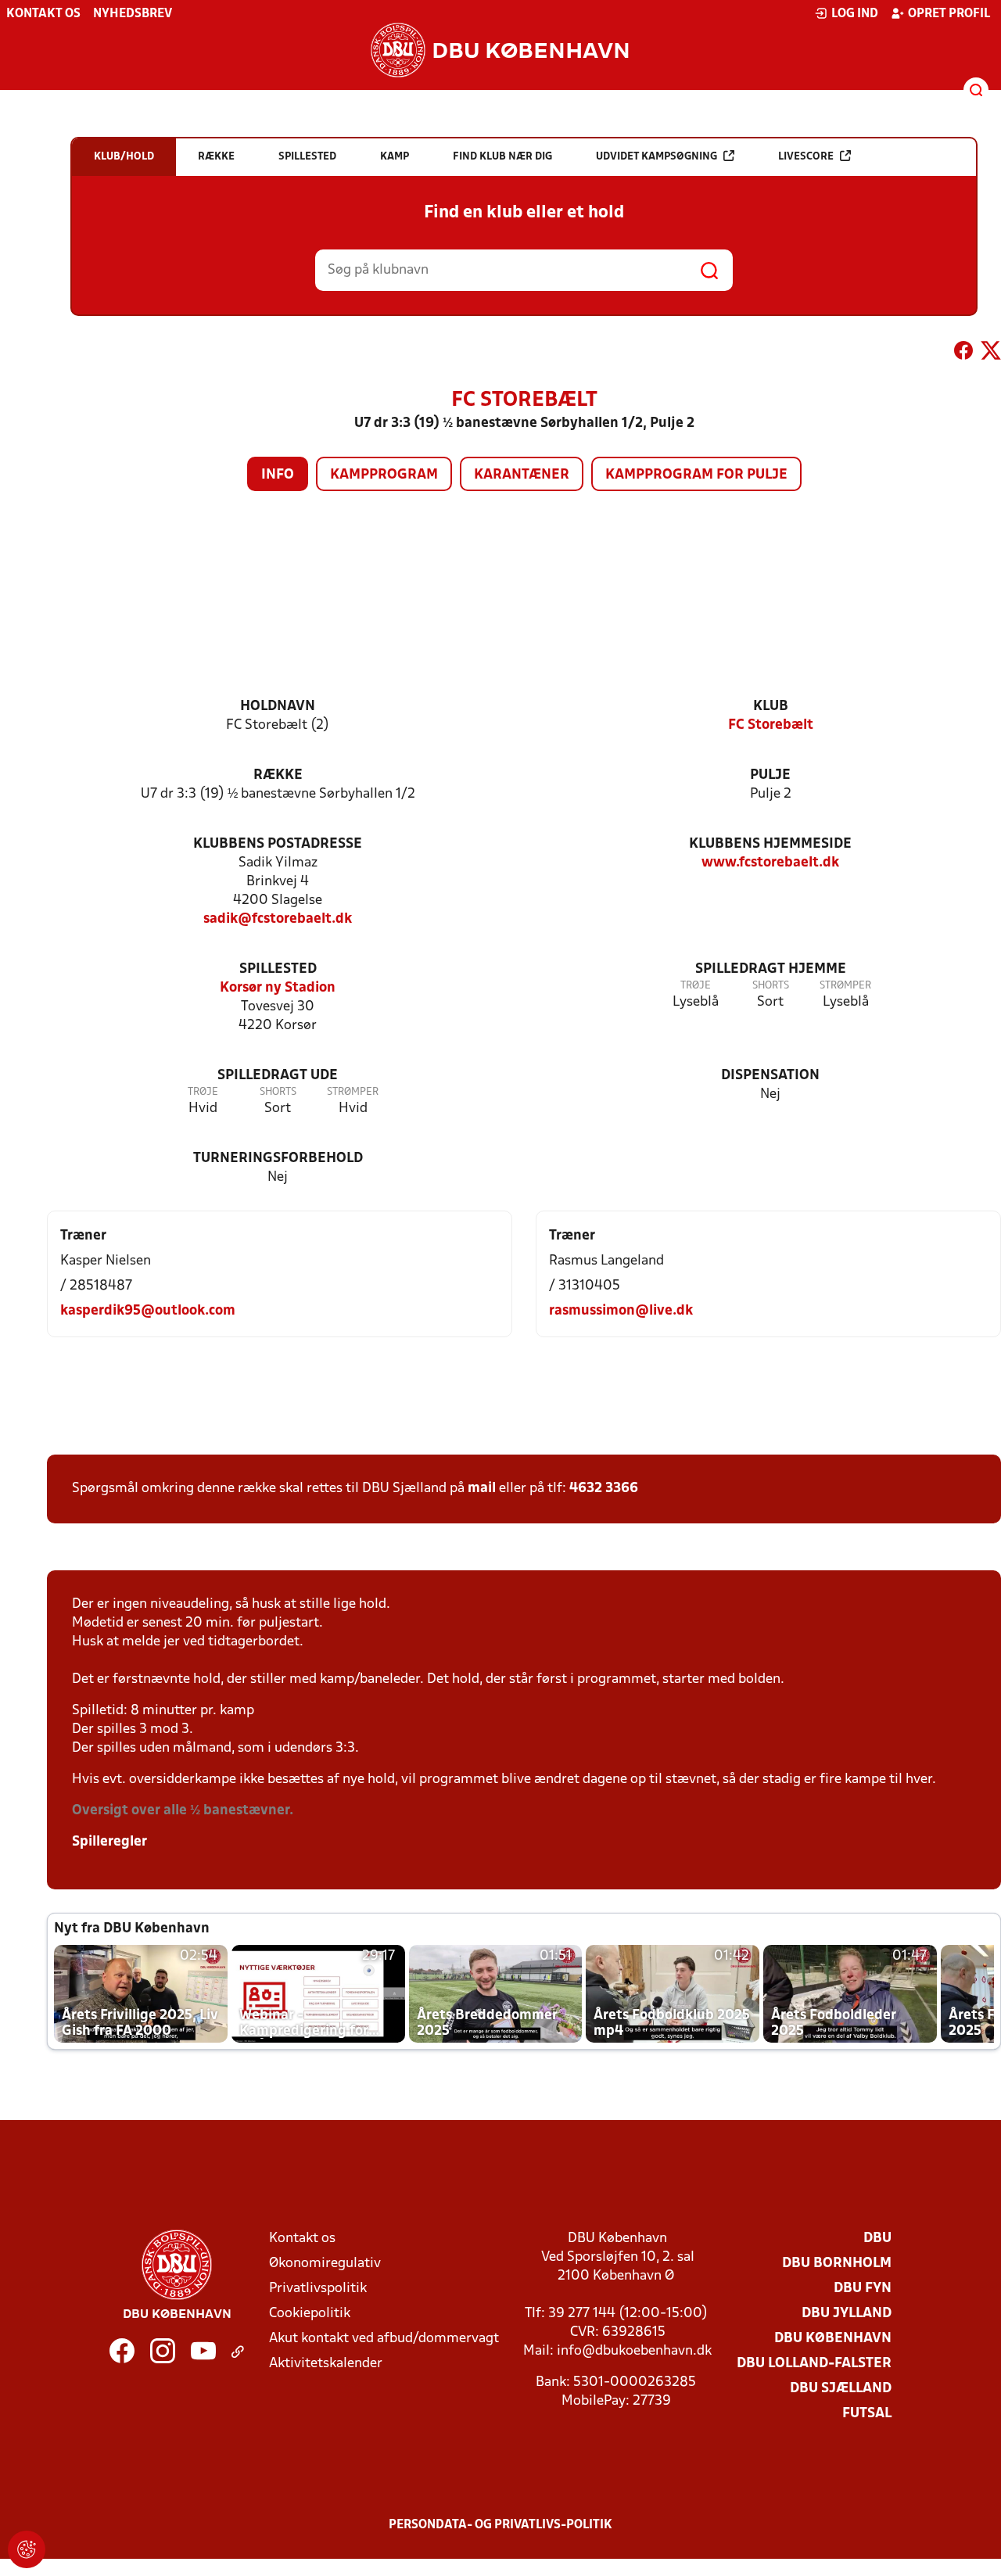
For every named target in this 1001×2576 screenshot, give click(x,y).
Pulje (770, 775)
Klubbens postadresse (278, 844)
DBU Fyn (863, 2289)
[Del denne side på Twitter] (991, 353)
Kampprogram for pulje (696, 475)
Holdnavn (278, 707)
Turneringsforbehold (278, 1159)
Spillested (278, 969)
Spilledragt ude (278, 1076)
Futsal (867, 2414)
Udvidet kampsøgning (657, 157)
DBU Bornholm (837, 2264)
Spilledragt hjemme (771, 969)
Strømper (845, 986)
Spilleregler (109, 1842)
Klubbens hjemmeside (770, 844)
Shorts (771, 986)
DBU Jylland (847, 2314)
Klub (771, 707)
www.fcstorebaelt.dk (770, 863)
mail (482, 1489)
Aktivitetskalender (326, 2364)
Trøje (696, 986)
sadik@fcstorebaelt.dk (278, 919)
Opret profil (949, 14)
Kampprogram (384, 475)
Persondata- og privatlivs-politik (500, 2525)
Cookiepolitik (310, 2314)
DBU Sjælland (841, 2389)
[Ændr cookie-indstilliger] (27, 2549)
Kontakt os (43, 14)
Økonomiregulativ (325, 2264)
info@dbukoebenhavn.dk (634, 2351)
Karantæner (522, 475)
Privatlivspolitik (318, 2289)
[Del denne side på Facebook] (963, 353)
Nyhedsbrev (133, 14)
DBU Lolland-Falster (814, 2364)
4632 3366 (604, 1489)
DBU (877, 2239)
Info (278, 475)
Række (278, 775)
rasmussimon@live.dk (621, 1311)
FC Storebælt (771, 725)
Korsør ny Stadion (278, 988)
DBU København (833, 2339)
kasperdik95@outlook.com (148, 1311)
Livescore (806, 157)
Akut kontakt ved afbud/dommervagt (384, 2339)
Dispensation (770, 1076)
